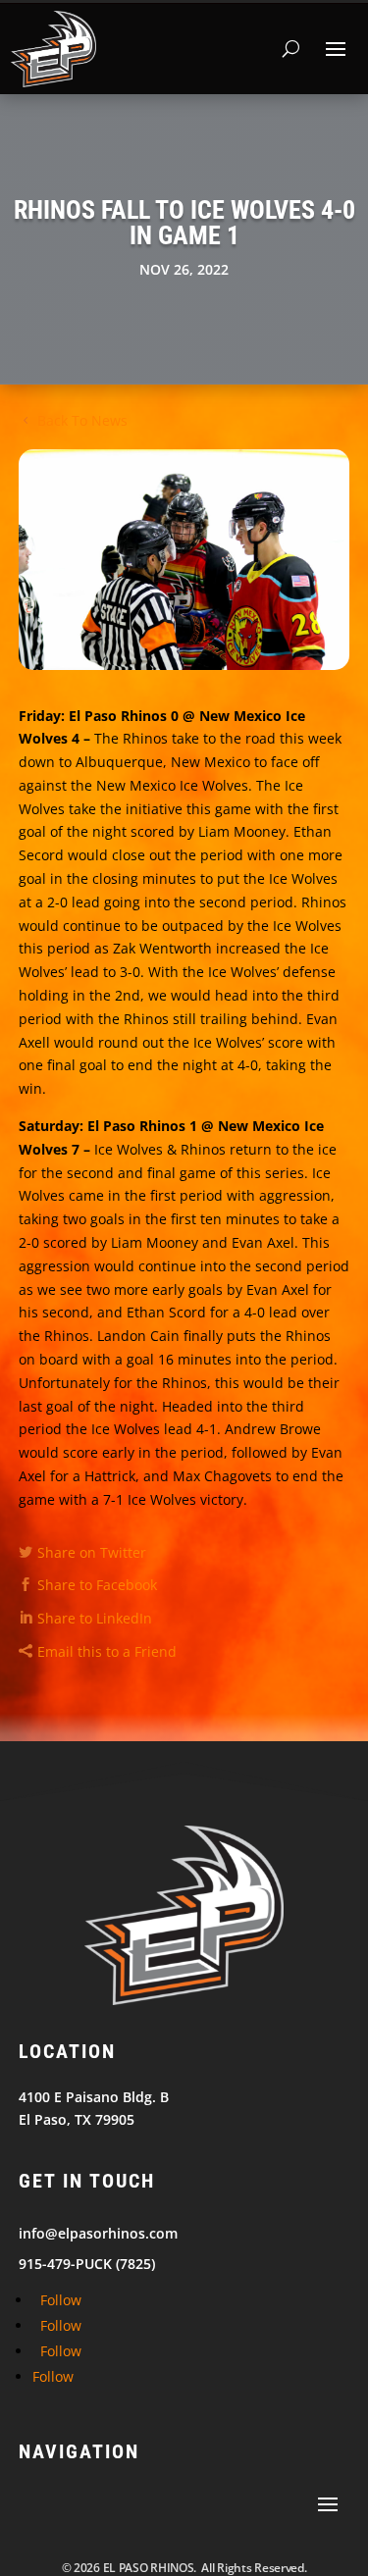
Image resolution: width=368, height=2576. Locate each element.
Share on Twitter (92, 1552)
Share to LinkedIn (95, 1618)
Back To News (82, 420)
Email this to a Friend (107, 1651)
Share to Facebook (97, 1585)
